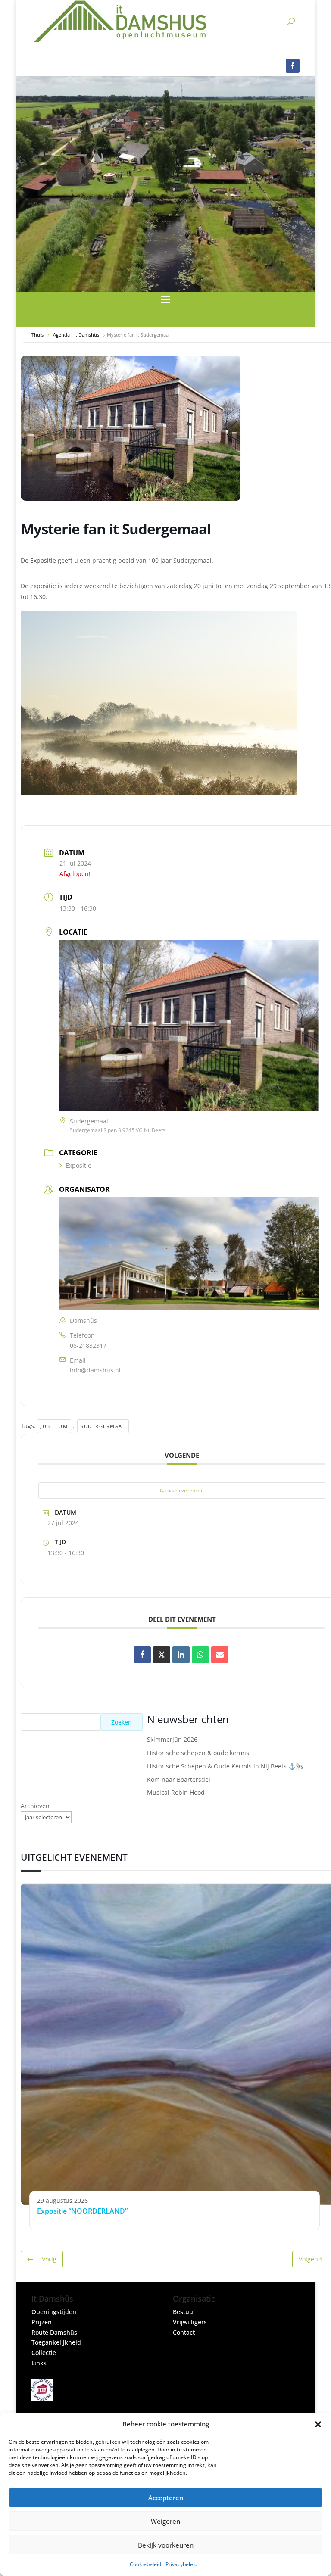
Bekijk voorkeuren (166, 2545)
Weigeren (165, 2521)
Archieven (35, 1806)
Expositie (78, 1165)
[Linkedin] (181, 1655)
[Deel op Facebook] (142, 1655)
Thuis (37, 335)
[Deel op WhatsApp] (200, 1655)
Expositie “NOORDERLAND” (82, 2211)
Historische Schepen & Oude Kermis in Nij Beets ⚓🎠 (225, 1766)
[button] (318, 2424)
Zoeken (122, 1722)
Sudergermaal (103, 1426)
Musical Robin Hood (176, 1792)
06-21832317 (88, 1346)
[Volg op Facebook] (293, 66)
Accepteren (166, 2498)
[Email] (220, 1655)
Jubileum (54, 1426)
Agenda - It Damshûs (76, 335)
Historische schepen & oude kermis (198, 1753)
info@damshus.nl (95, 1370)
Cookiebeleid (145, 2564)
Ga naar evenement (182, 1490)
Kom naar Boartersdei (179, 1779)
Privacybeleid (181, 2564)
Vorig (49, 2259)
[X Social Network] (162, 1655)
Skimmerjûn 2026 (172, 1739)
